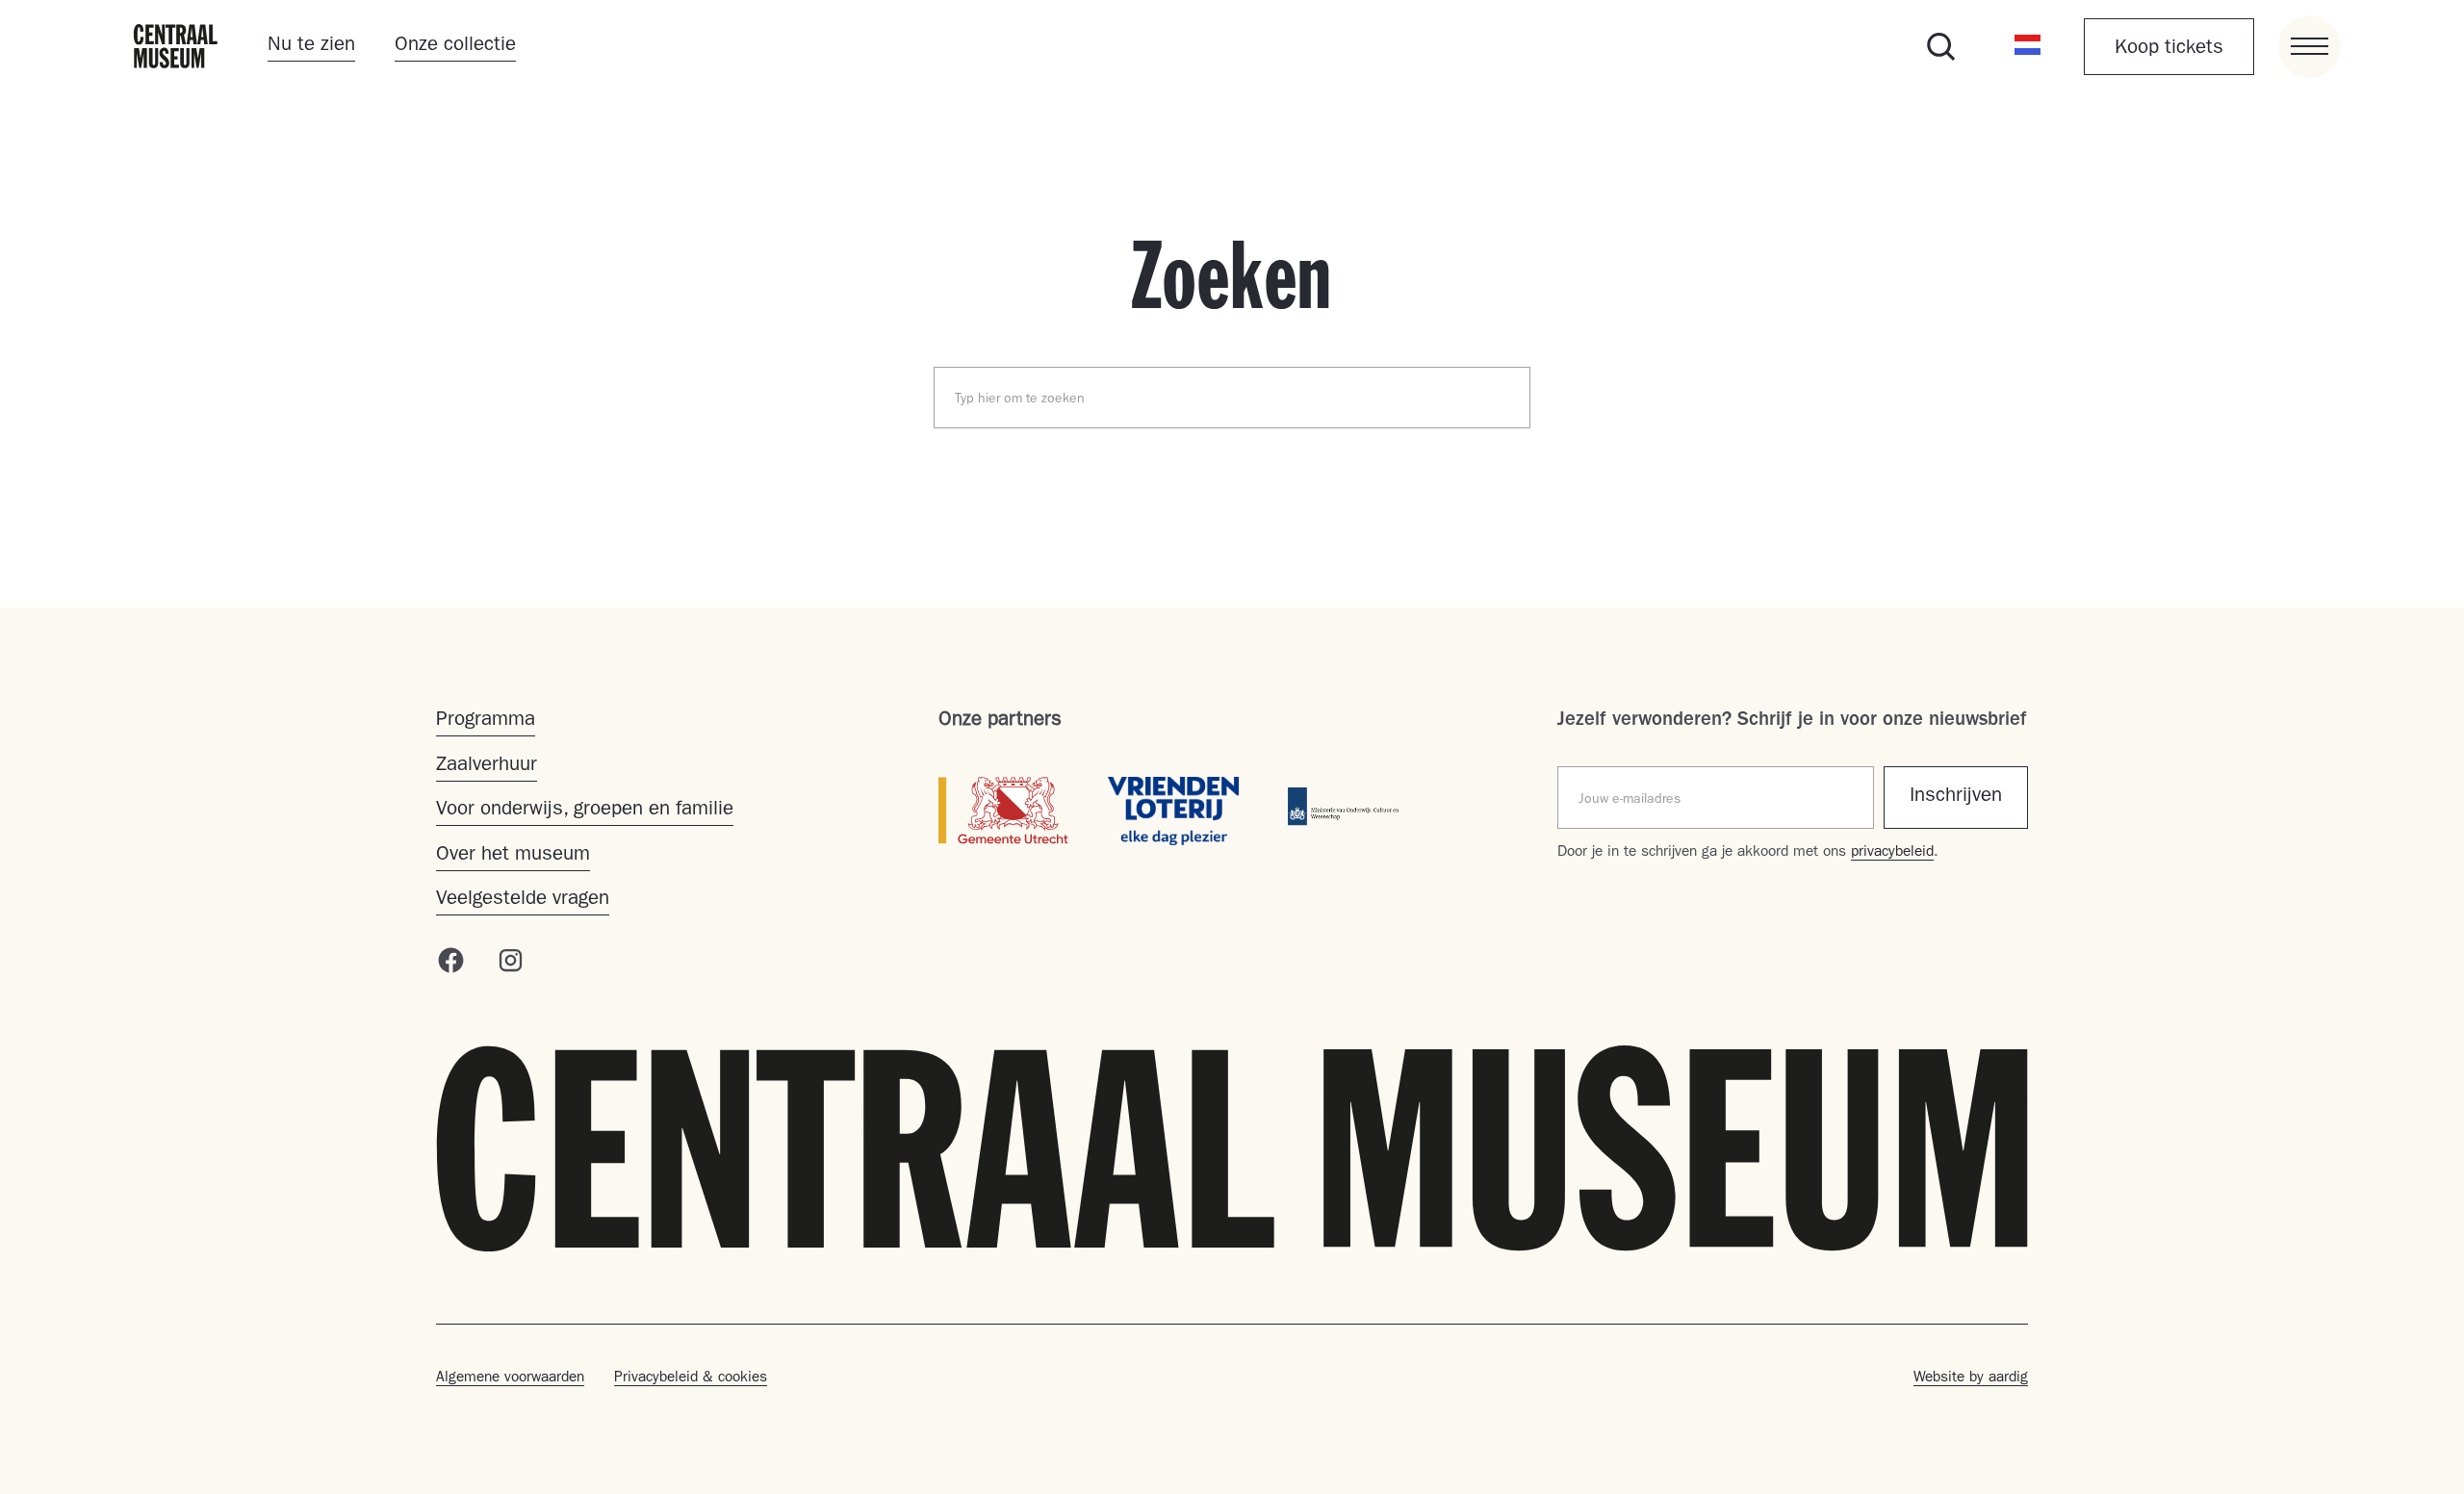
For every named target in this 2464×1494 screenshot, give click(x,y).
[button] (2028, 46)
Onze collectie (455, 46)
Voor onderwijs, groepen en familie (585, 811)
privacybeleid (1892, 853)
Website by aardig (1971, 1378)
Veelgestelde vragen (523, 900)
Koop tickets (2169, 49)
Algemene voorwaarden (510, 1378)
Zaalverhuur (487, 766)
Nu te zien (311, 46)
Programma (486, 721)
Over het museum (513, 856)
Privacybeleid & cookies (691, 1378)
